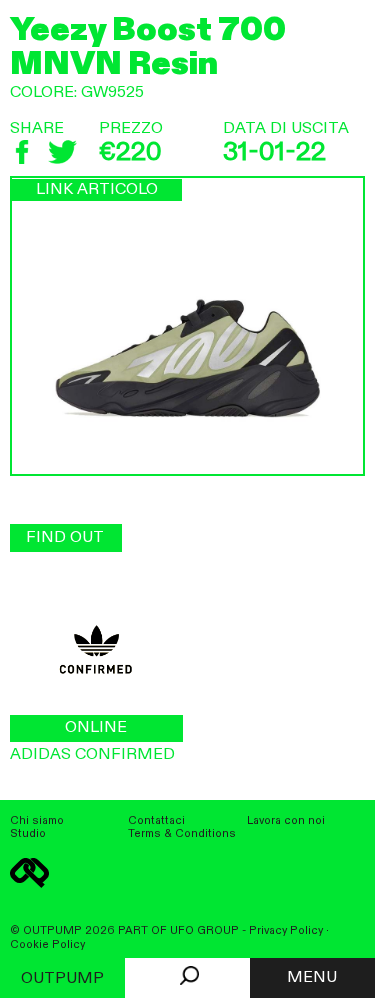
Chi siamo (37, 821)
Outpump (62, 979)
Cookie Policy (47, 945)
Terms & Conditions (182, 834)
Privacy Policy (286, 931)
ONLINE (96, 728)
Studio (28, 834)
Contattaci (156, 821)
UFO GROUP (204, 931)
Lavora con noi (286, 821)
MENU (312, 978)
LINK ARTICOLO (97, 190)
